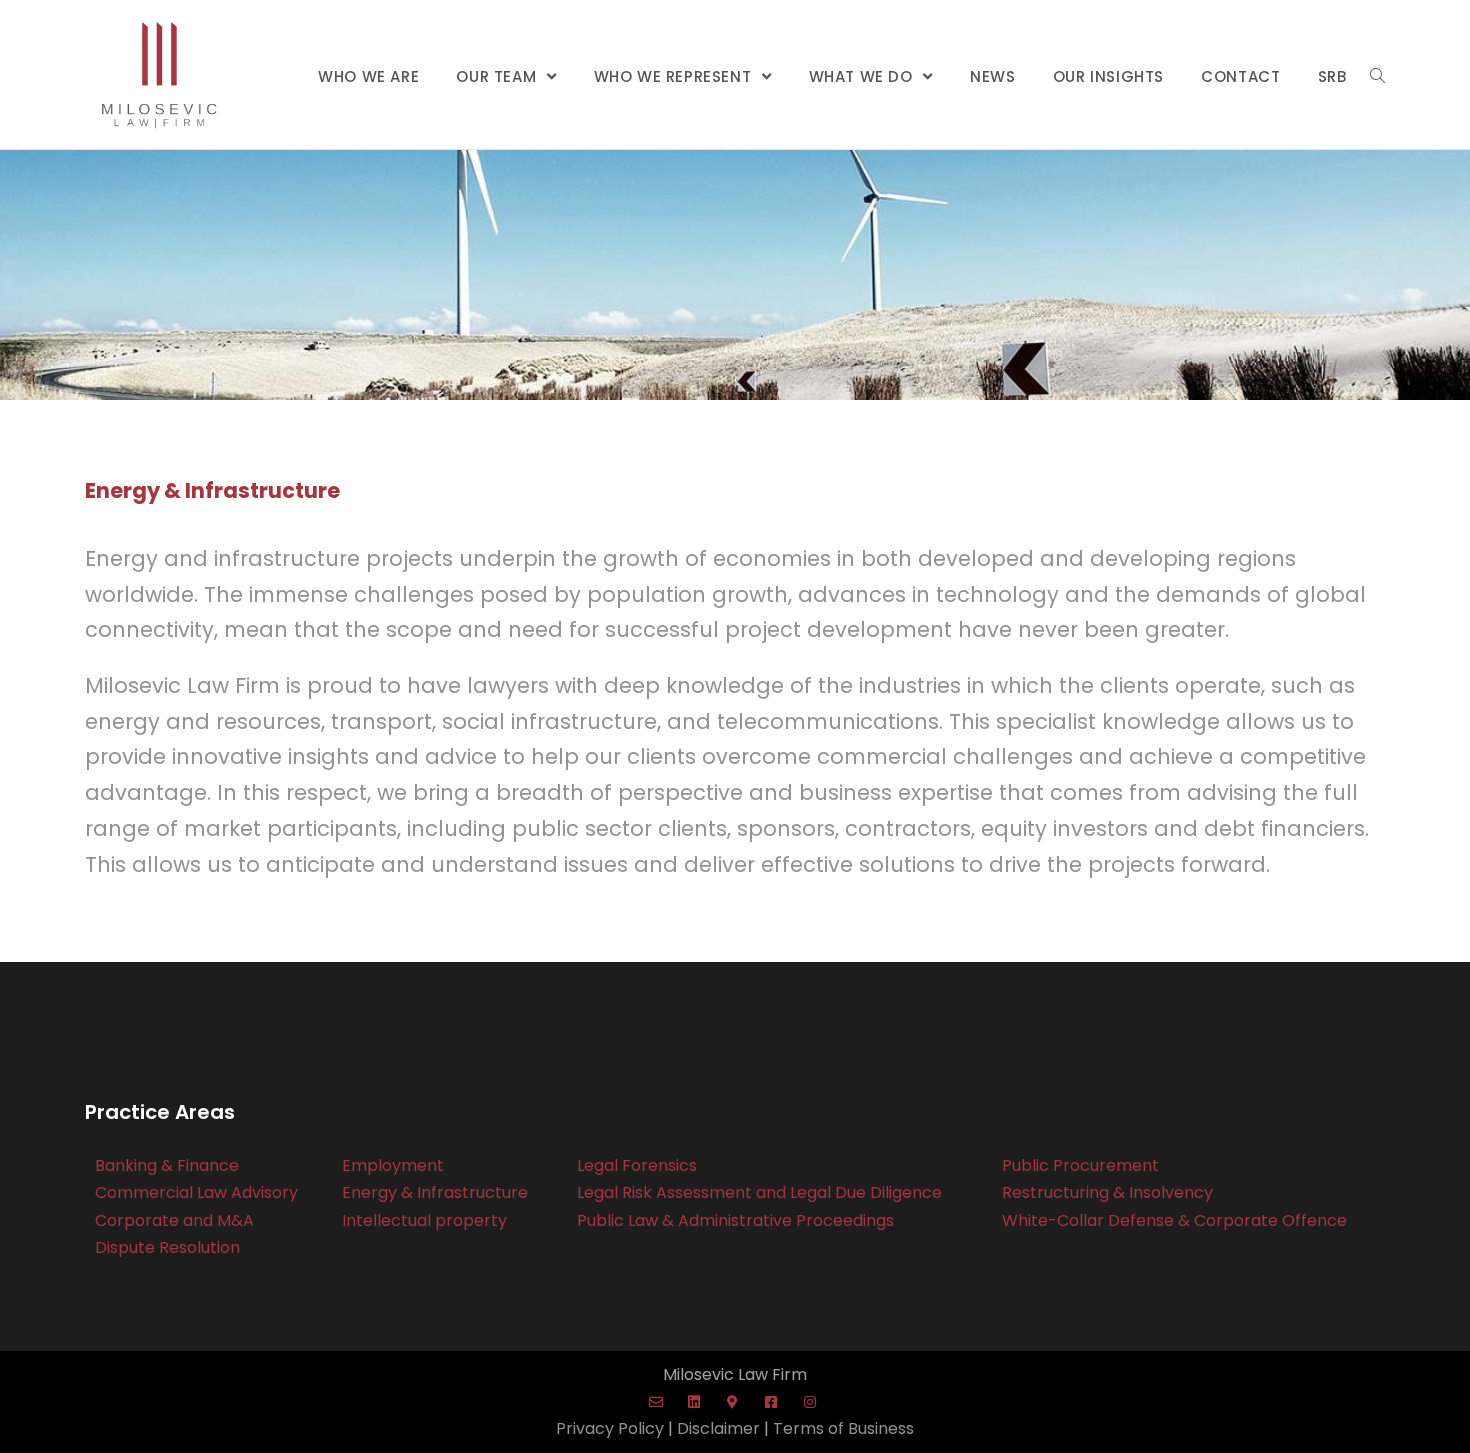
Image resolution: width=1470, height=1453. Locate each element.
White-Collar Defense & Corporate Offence (1174, 1220)
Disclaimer (718, 1428)
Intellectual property (424, 1220)
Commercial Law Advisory (196, 1192)
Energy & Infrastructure (435, 1192)
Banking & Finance (167, 1165)
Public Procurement (1080, 1165)
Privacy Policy (610, 1428)
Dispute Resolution (167, 1247)
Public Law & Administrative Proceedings (735, 1220)
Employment (393, 1165)
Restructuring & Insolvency (1107, 1192)
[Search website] (1377, 76)
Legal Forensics (637, 1165)
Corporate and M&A (174, 1220)
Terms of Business (843, 1428)
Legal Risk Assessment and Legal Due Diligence (759, 1192)
